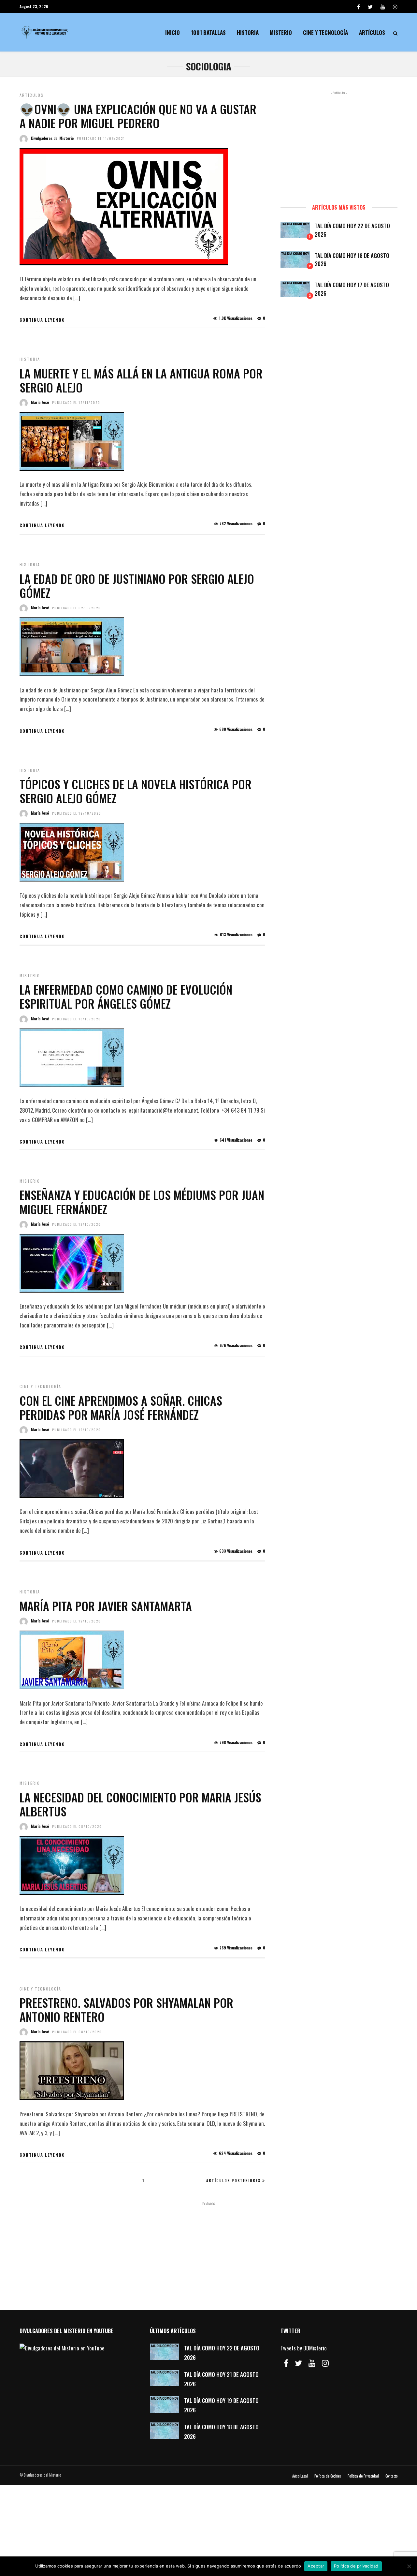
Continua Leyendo (42, 320)
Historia (248, 32)
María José (40, 402)
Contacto (391, 2476)
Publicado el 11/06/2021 (101, 138)
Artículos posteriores (233, 2181)
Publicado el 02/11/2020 (77, 608)
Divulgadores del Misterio (52, 138)
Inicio (173, 32)
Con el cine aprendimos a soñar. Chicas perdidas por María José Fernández (121, 1407)
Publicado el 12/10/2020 (77, 1224)
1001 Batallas (208, 32)
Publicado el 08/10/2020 (77, 1826)
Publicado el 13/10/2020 (77, 1019)
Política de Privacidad (363, 2476)
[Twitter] (298, 2363)
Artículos (372, 32)
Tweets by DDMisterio (304, 2348)
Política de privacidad (356, 2566)
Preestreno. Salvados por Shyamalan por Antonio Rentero (126, 2009)
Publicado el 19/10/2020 (77, 813)
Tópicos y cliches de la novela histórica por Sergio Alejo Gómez (136, 791)
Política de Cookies (328, 2476)
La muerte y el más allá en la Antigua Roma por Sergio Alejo (141, 380)
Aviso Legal (300, 2476)
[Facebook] (286, 2363)
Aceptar (316, 2566)
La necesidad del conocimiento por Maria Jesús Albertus (140, 1804)
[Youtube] (383, 7)
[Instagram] (395, 7)
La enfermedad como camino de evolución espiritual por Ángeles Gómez (126, 996)
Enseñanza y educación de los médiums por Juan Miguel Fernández (142, 1202)
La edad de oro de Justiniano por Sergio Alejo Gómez (137, 585)
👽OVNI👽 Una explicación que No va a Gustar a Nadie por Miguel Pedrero (138, 116)
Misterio (281, 32)
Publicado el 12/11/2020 (76, 402)
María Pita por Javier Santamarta (106, 1606)
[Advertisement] (339, 144)
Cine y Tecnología (325, 32)
